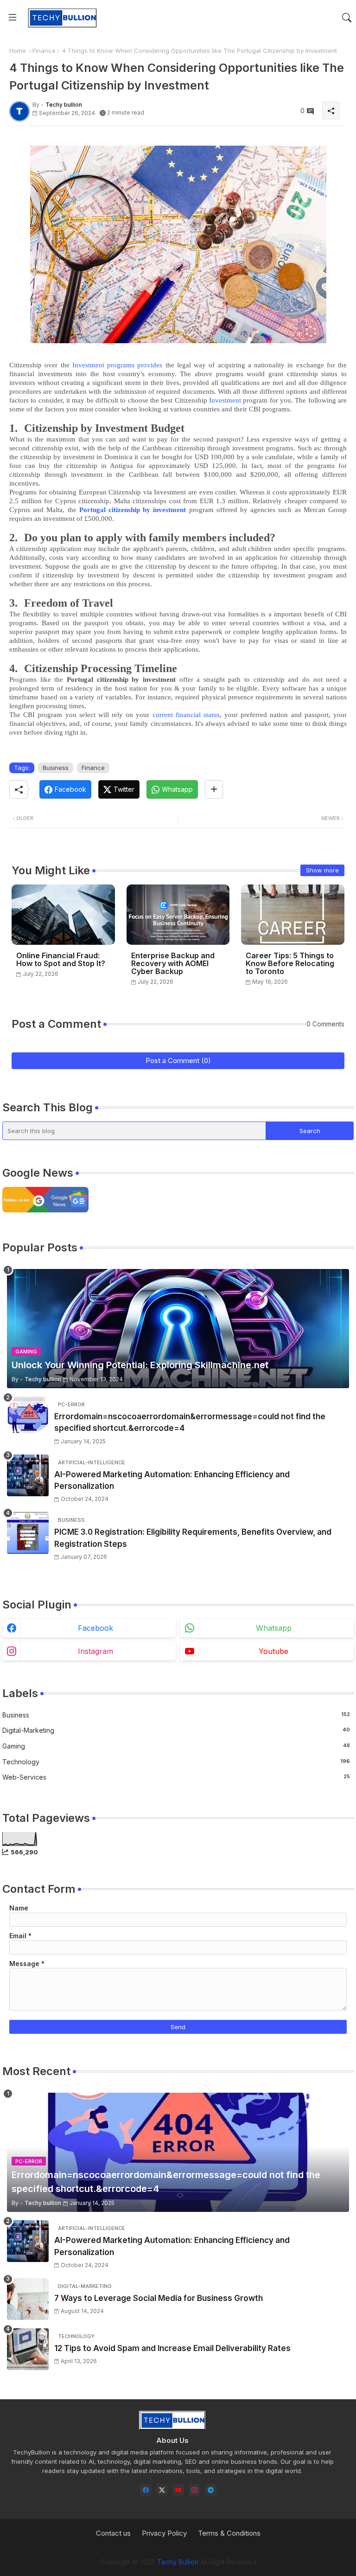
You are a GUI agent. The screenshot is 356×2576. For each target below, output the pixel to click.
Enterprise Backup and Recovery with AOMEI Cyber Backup (173, 964)
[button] (347, 18)
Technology (176, 1762)
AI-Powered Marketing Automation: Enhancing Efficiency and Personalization (172, 1480)
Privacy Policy (164, 2533)
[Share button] (214, 789)
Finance (44, 51)
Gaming (176, 1746)
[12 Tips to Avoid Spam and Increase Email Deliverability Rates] (28, 2349)
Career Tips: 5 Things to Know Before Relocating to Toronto (290, 964)
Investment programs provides (118, 365)
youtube (273, 1651)
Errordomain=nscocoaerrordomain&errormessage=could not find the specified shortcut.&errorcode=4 (190, 1423)
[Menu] (13, 18)
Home (18, 51)
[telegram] (211, 2490)
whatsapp (274, 1628)
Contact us (113, 2533)
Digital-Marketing (176, 1730)
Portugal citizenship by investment (133, 510)
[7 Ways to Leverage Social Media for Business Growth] (28, 2299)
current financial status (186, 715)
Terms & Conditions (229, 2533)
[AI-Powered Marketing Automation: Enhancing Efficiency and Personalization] (28, 1475)
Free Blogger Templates (251, 2553)
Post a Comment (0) (178, 1061)
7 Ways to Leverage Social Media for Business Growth (159, 2298)
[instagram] (194, 2490)
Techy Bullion (178, 2562)
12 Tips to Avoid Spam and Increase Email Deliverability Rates (172, 2348)
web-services (176, 1777)
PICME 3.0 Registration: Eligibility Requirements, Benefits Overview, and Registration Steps (193, 1538)
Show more (322, 870)
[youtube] (178, 2490)
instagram (95, 1651)
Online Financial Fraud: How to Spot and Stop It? (61, 960)
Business (56, 768)
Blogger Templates (134, 2553)
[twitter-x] (162, 2490)
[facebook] (146, 2490)
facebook (95, 1628)
